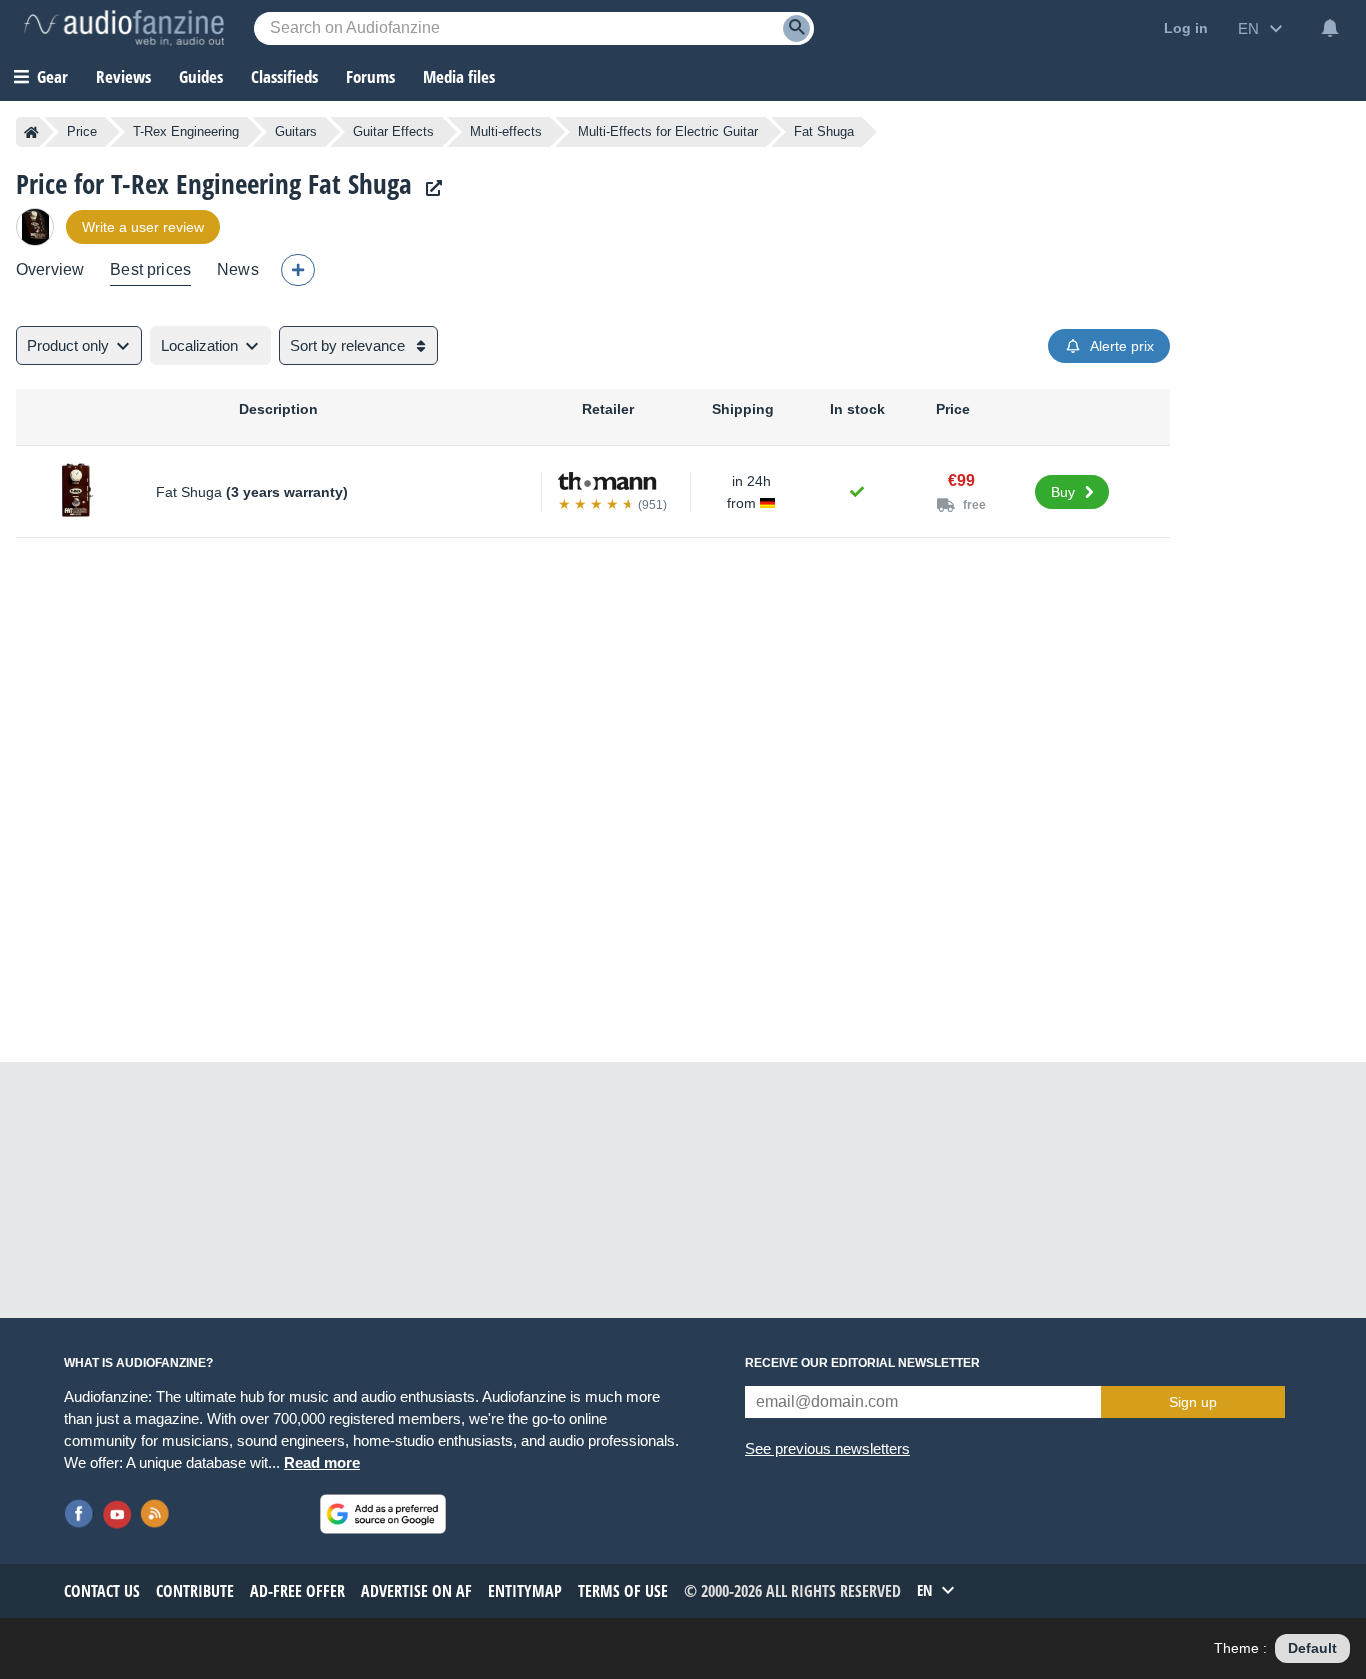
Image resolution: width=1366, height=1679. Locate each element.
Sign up (1193, 1402)
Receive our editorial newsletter (862, 1363)
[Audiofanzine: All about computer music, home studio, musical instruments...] (124, 28)
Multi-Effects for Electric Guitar (668, 131)
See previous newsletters (827, 1448)
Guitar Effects (393, 131)
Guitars (296, 131)
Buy (1063, 492)
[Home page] (31, 132)
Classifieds (284, 76)
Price (82, 131)
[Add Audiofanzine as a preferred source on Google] (383, 1514)
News (238, 269)
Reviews (123, 76)
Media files (459, 76)
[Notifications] (1330, 28)
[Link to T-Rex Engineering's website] (429, 188)
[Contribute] (298, 270)
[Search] (796, 28)
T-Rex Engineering (186, 131)
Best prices (150, 269)
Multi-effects (506, 131)
